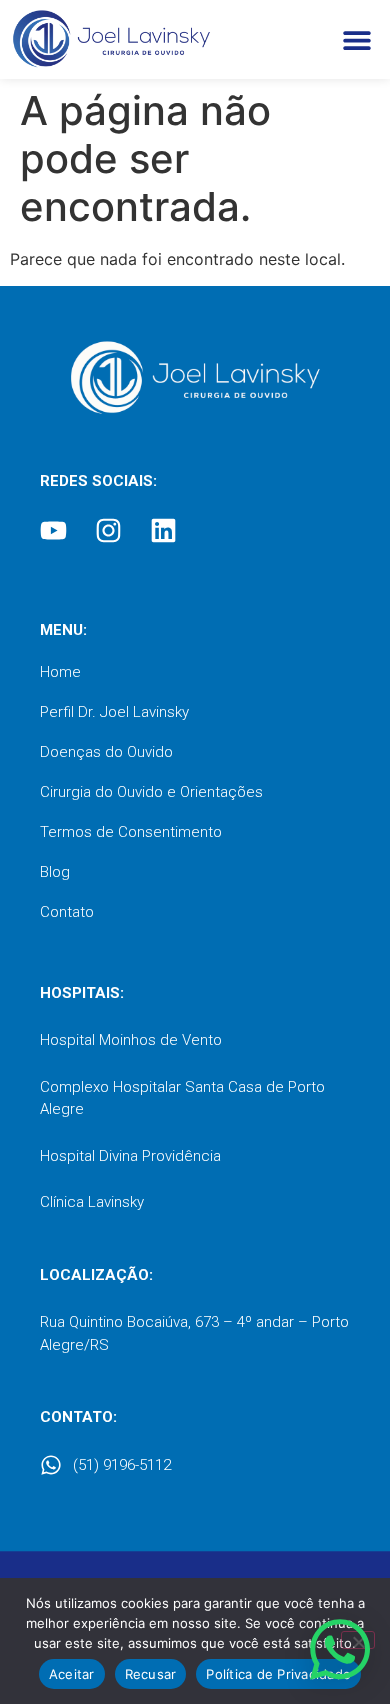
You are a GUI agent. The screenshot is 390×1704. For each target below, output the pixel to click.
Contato (67, 912)
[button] (356, 39)
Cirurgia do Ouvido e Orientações (151, 792)
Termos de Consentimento (131, 832)
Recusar (151, 1674)
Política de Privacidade (278, 1674)
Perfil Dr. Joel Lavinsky (114, 712)
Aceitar (72, 1674)
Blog (55, 872)
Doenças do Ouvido (106, 752)
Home (60, 672)
